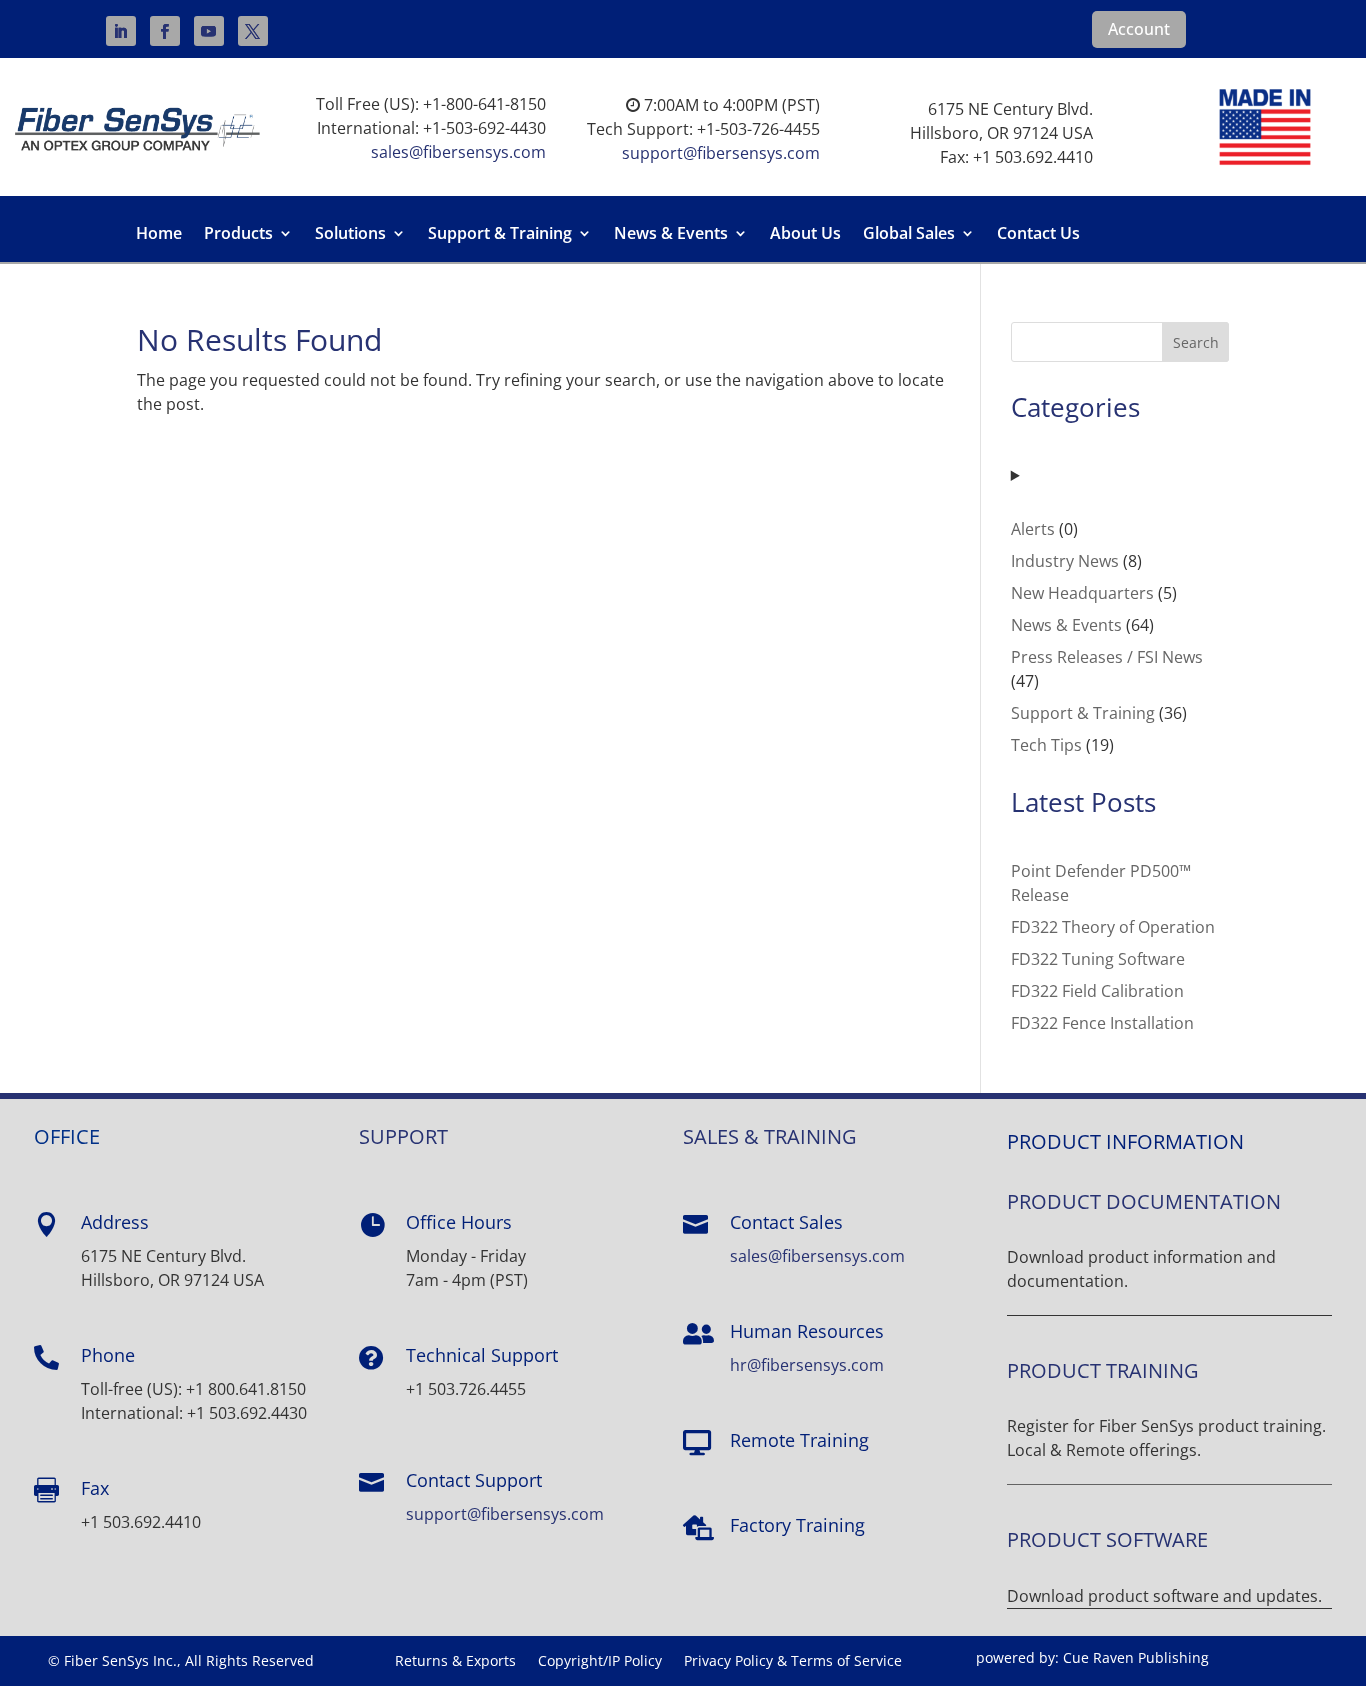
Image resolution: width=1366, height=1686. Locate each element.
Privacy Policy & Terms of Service (793, 1662)
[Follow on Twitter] (253, 31)
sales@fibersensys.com (458, 152)
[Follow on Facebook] (165, 31)
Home (159, 235)
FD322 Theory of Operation (1113, 927)
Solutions (350, 235)
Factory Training (797, 1525)
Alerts (1033, 529)
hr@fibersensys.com (807, 1365)
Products (238, 235)
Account (1139, 29)
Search (1196, 342)
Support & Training (500, 235)
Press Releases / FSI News (1107, 657)
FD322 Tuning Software (1098, 959)
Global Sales (909, 235)
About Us (805, 235)
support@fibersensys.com (721, 153)
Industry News (1065, 561)
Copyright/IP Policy (600, 1662)
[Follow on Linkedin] (121, 31)
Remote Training (799, 1440)
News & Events (671, 235)
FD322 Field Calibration (1097, 991)
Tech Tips (1046, 745)
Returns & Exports (455, 1662)
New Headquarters (1082, 593)
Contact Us (1038, 235)
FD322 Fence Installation (1102, 1023)
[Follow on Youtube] (209, 31)
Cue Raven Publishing (1136, 1657)
